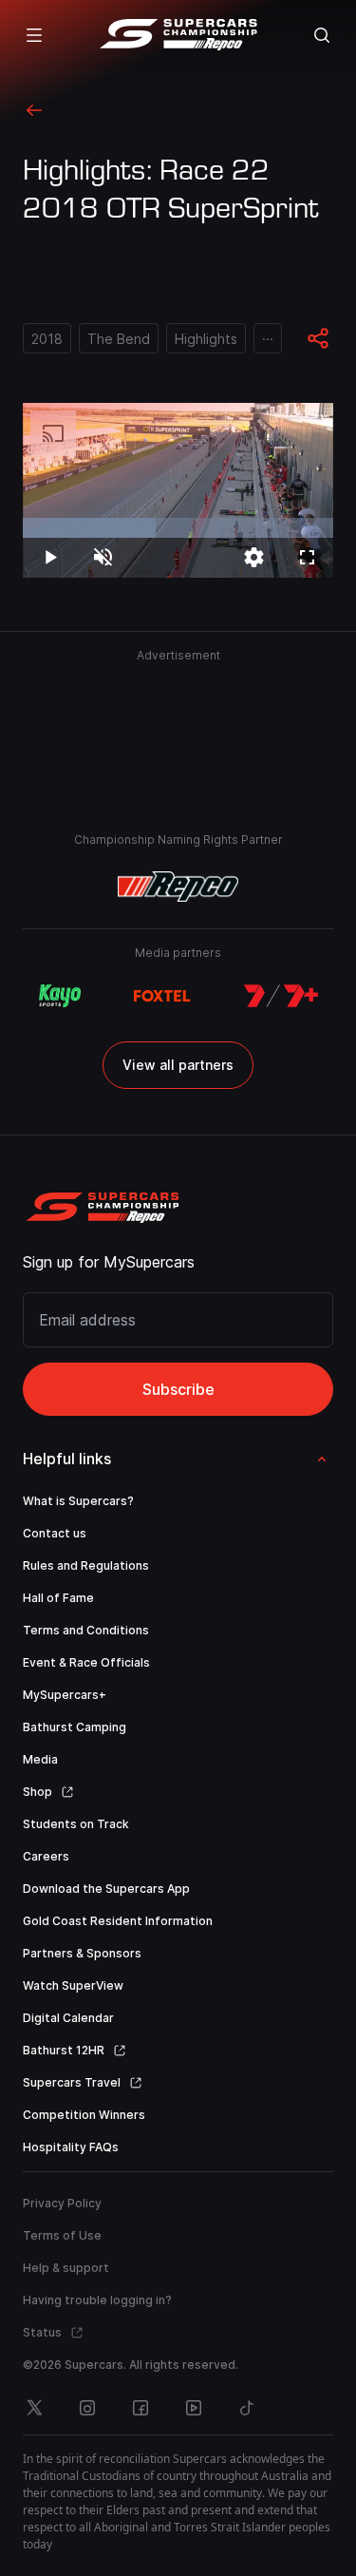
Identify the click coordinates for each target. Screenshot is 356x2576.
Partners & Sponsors (82, 1953)
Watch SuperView (73, 1985)
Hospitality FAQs (71, 2147)
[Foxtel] (162, 996)
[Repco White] (178, 887)
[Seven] (281, 996)
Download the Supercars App (106, 1889)
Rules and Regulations (86, 1565)
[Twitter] (34, 2408)
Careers (46, 1856)
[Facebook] (141, 2408)
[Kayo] (59, 996)
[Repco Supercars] (178, 35)
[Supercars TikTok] (247, 2408)
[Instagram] (87, 2408)
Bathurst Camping (75, 1727)
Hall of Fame (58, 1598)
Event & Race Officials (86, 1662)
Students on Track (76, 1824)
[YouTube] (194, 2408)
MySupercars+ (65, 1695)
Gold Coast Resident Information (118, 1921)
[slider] (178, 528)
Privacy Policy (62, 2203)
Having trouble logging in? (97, 2300)
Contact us (55, 1533)
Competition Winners (84, 2115)
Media (40, 1759)
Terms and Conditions (86, 1630)
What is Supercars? (78, 1501)
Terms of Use (62, 2235)
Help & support (66, 2268)
